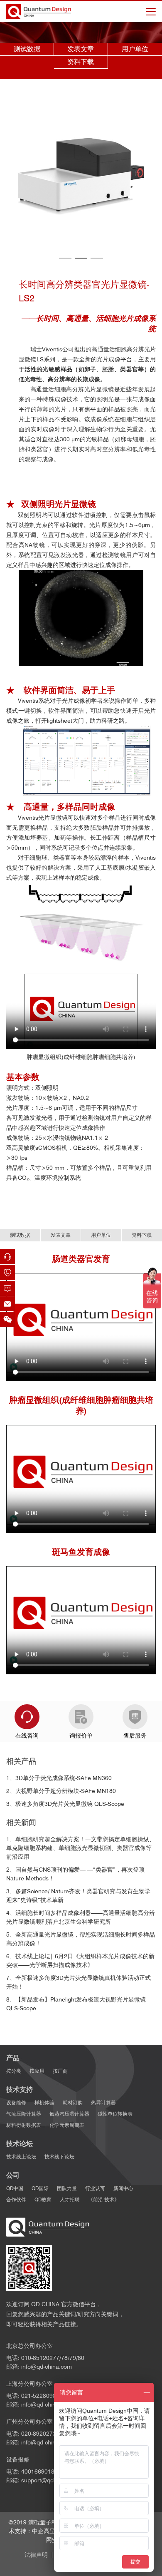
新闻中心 (123, 2188)
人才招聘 (70, 2199)
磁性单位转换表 (115, 2114)
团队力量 (67, 2188)
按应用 (37, 2071)
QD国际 (40, 2188)
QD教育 (43, 2199)
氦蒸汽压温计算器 (69, 2114)
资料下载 (81, 62)
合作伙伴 (16, 2199)
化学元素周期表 (67, 2125)
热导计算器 (103, 2102)
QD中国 (15, 2188)
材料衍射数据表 (24, 2125)
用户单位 (135, 49)
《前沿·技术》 (104, 2199)
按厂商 (60, 2071)
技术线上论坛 (21, 2157)
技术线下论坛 (59, 2157)
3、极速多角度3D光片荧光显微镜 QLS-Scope (65, 1804)
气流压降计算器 (24, 2114)
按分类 (14, 2071)
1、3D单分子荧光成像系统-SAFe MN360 (59, 1778)
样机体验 (44, 2102)
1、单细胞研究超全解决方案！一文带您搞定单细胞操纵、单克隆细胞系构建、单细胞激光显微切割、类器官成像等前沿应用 (81, 1848)
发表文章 (81, 49)
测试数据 (27, 49)
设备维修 (16, 2102)
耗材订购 (73, 2102)
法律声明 (36, 2555)
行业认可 (95, 2188)
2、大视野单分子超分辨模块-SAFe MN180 (61, 1791)
